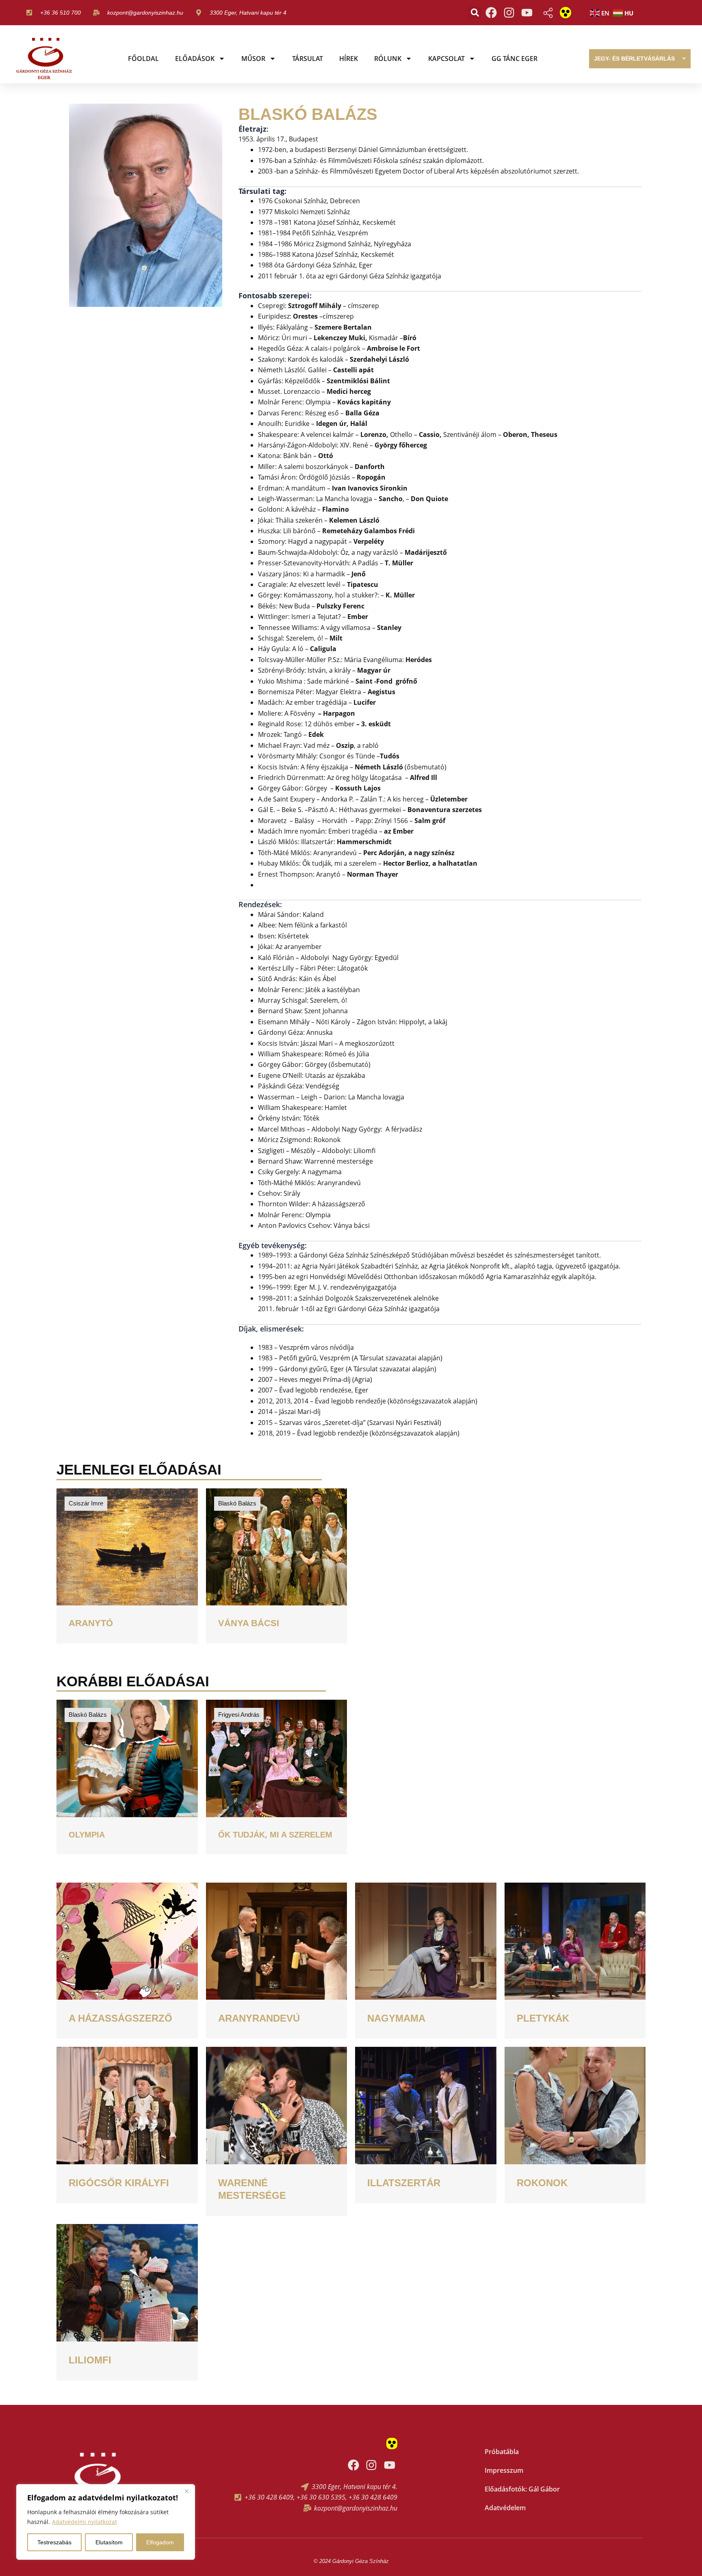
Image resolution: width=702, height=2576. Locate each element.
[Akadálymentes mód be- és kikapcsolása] (565, 13)
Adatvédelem (505, 2508)
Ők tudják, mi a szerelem (275, 1835)
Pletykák (543, 2018)
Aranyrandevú (259, 2018)
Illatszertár (404, 2183)
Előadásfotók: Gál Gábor (522, 2489)
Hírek (349, 59)
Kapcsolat (446, 59)
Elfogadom (160, 2542)
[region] (106, 2522)
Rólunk (388, 59)
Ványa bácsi (249, 1623)
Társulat (308, 59)
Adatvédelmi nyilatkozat (84, 2522)
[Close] (186, 2491)
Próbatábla (502, 2452)
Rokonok (542, 2183)
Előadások (195, 59)
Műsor (253, 59)
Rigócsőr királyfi (119, 2183)
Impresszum (504, 2470)
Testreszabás (54, 2542)
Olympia (87, 1835)
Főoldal (143, 59)
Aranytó (91, 1623)
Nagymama (396, 2018)
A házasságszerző (120, 2018)
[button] (475, 13)
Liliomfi (90, 2360)
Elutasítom (109, 2542)
